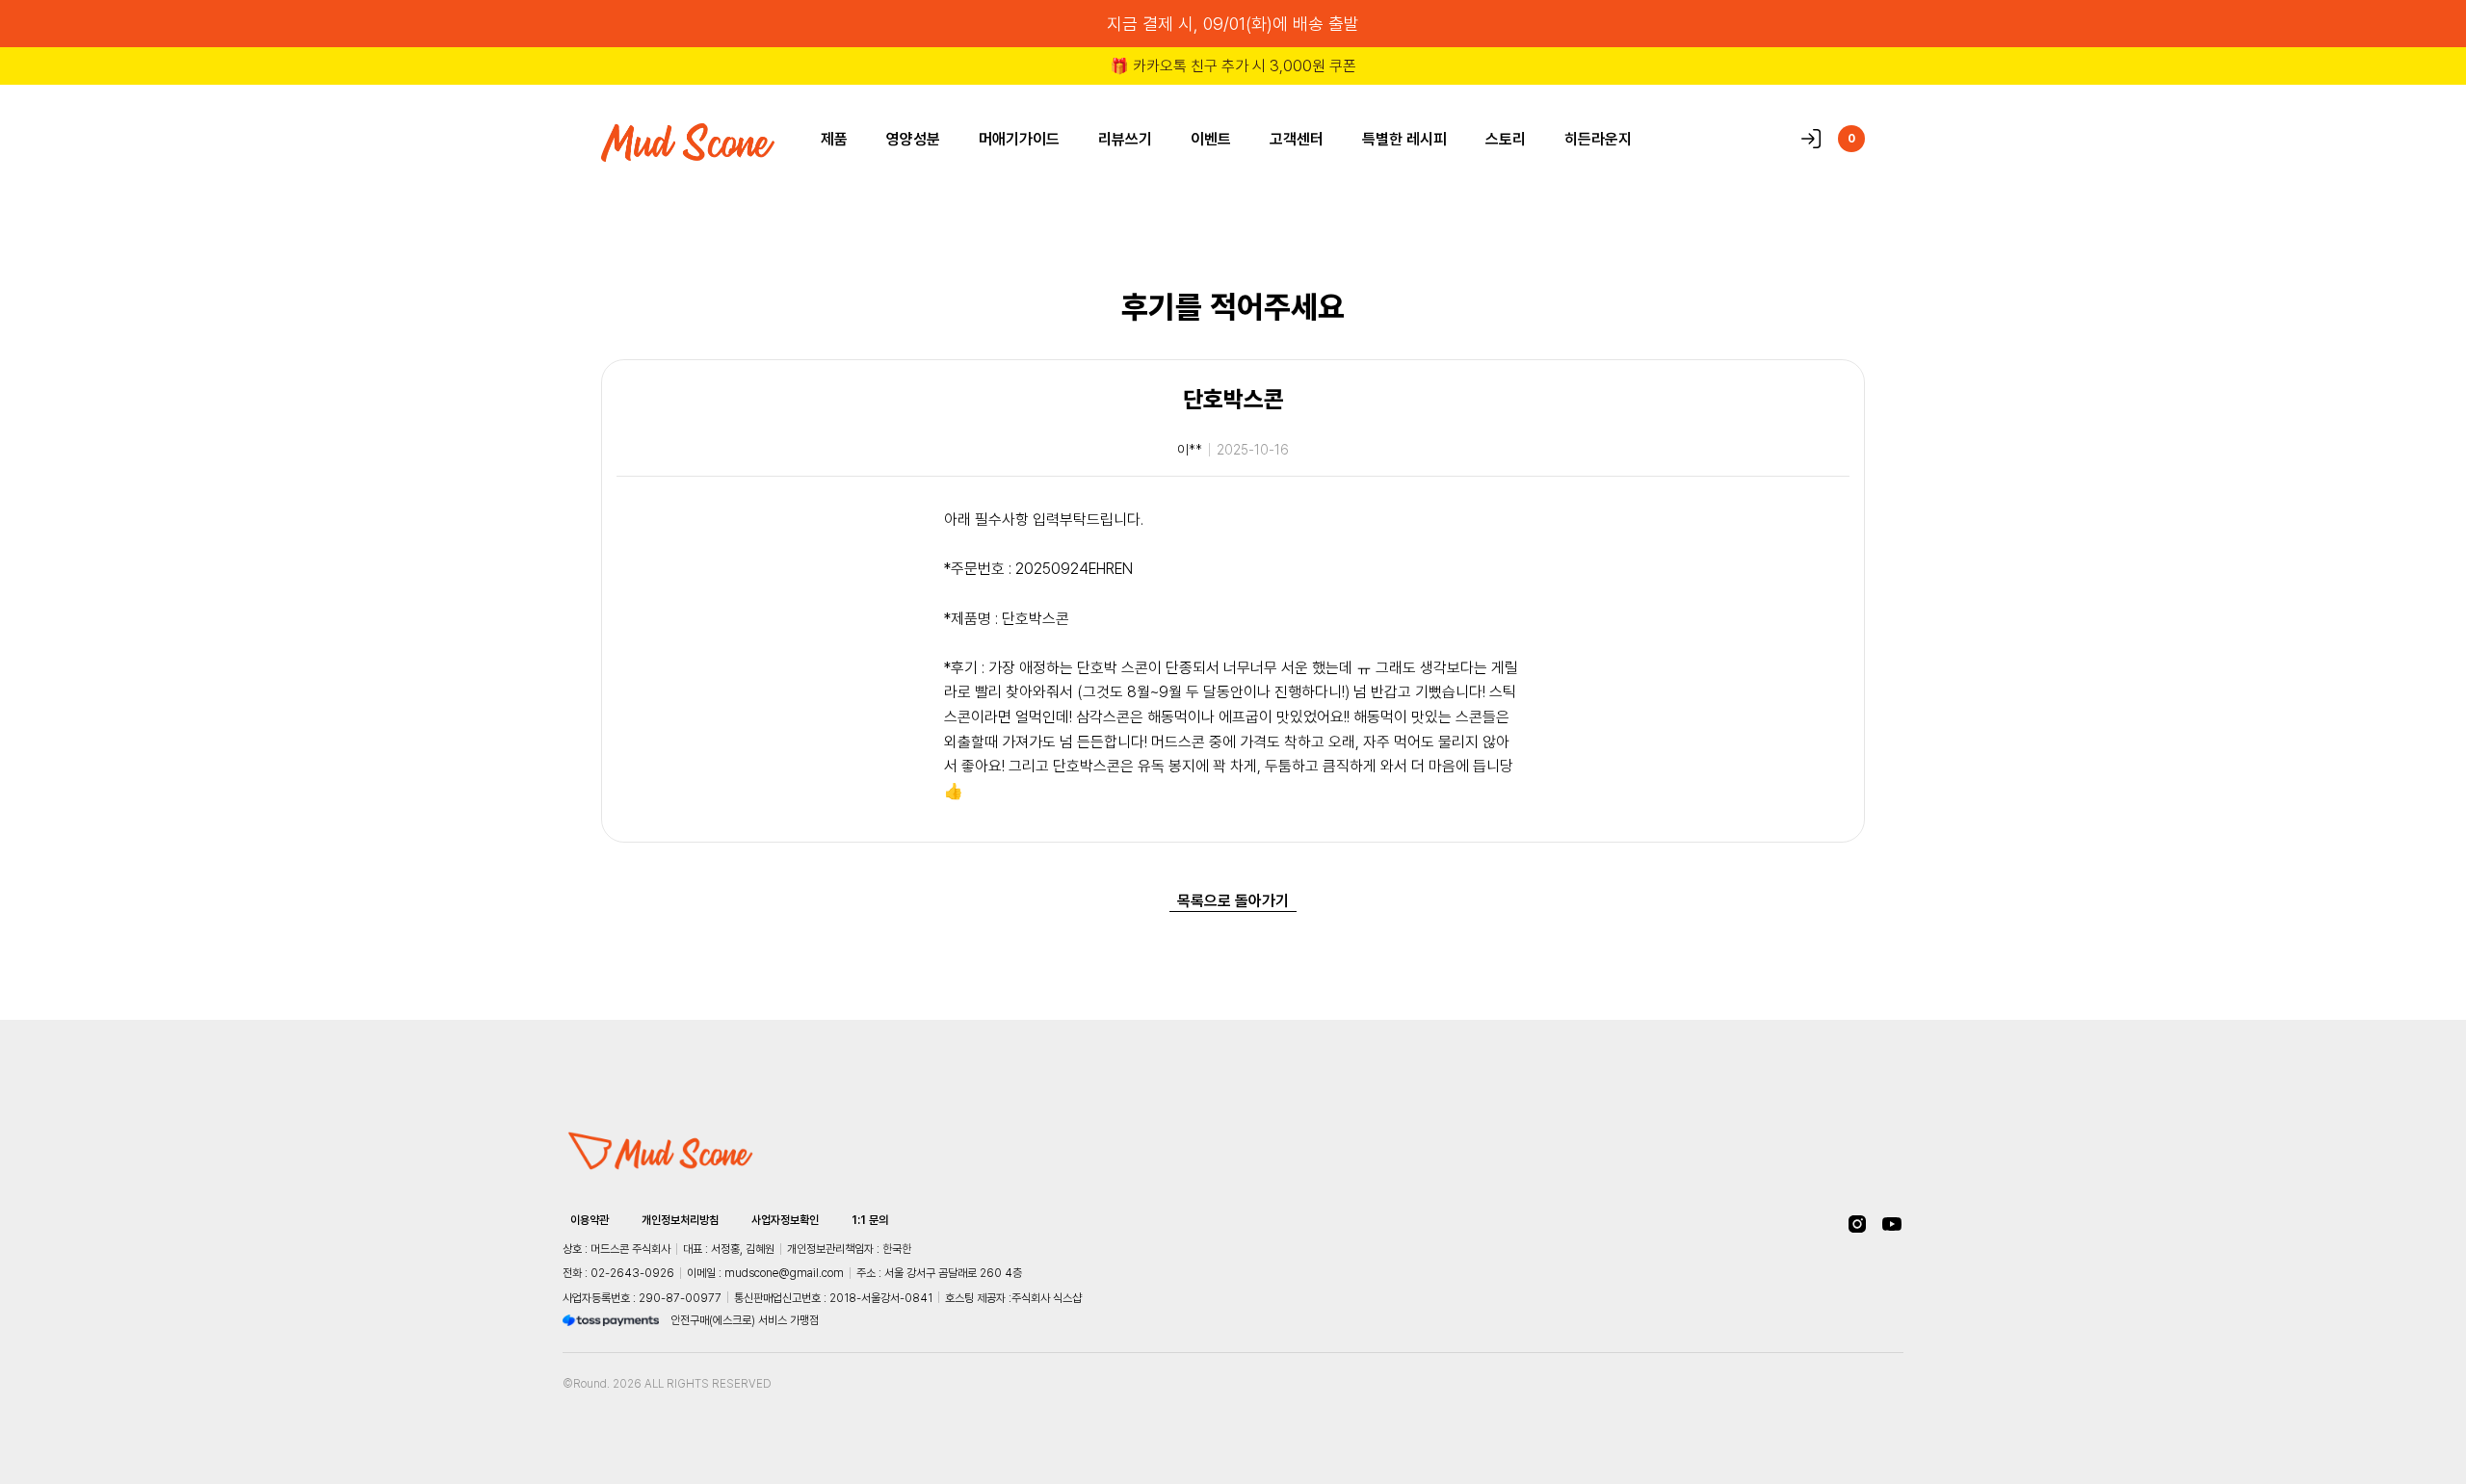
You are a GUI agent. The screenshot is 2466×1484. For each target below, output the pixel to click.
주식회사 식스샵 (1047, 1298)
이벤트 (1211, 139)
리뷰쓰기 (1125, 139)
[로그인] (1811, 139)
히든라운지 (1598, 139)
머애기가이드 (1019, 139)
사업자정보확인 (785, 1220)
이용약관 (590, 1220)
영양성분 (913, 139)
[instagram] (1857, 1224)
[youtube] (1892, 1224)
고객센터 (1297, 139)
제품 (834, 139)
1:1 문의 (870, 1220)
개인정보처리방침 (680, 1220)
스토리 (1506, 139)
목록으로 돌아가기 (1233, 900)
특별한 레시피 (1404, 139)
